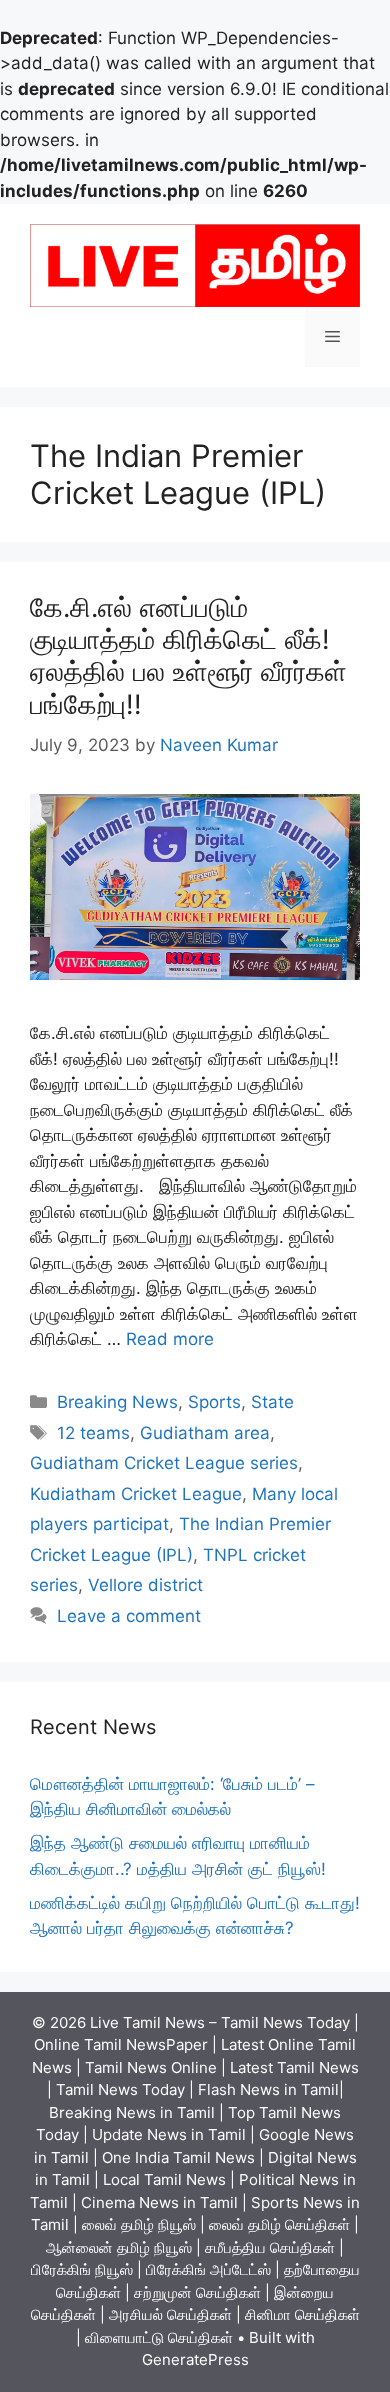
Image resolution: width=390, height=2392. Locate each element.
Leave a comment (129, 1616)
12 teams (93, 1433)
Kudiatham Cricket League (136, 1494)
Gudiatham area (205, 1433)
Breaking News (117, 1402)
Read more (170, 1339)
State (272, 1402)
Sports (214, 1402)
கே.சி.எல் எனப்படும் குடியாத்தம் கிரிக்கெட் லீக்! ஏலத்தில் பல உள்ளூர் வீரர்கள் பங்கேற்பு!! (188, 656)
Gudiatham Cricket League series (164, 1463)
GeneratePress (195, 2359)
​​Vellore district (145, 1585)
